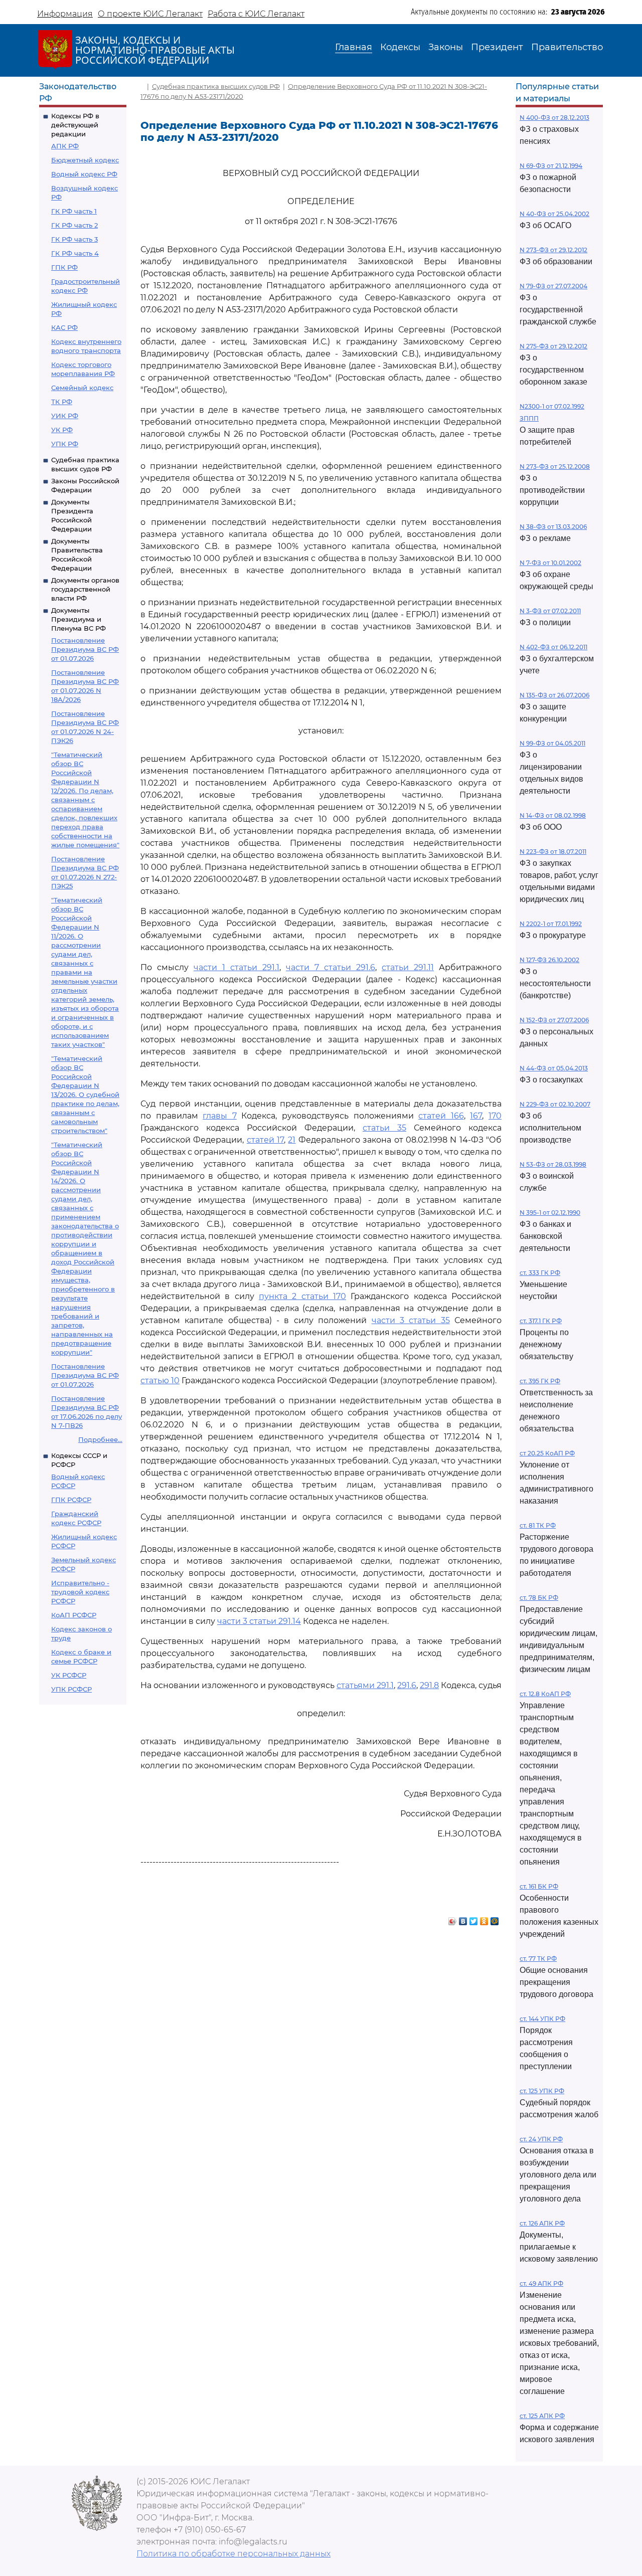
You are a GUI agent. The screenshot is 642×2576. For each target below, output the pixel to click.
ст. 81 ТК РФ (538, 1525)
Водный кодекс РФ (84, 174)
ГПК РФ (64, 267)
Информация (65, 14)
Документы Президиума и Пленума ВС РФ (78, 619)
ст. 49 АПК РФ (541, 2283)
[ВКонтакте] (463, 1919)
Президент (497, 47)
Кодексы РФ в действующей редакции (75, 125)
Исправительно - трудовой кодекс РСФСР (80, 1592)
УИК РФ (65, 416)
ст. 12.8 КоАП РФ (545, 1694)
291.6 (407, 1685)
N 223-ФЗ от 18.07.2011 (553, 852)
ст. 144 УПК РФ (542, 2019)
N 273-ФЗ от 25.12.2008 (555, 467)
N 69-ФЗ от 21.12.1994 (551, 166)
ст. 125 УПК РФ (542, 2091)
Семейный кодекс (82, 388)
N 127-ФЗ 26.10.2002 (549, 960)
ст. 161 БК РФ (539, 1886)
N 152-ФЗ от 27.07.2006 (554, 1020)
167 (476, 1116)
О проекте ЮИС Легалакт (150, 14)
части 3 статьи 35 (411, 1320)
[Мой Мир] (495, 1919)
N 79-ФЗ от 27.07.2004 (553, 286)
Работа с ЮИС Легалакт (256, 14)
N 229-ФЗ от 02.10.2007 (555, 1104)
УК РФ (62, 430)
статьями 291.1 (365, 1685)
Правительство (567, 47)
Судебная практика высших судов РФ (216, 86)
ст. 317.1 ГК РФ (541, 1321)
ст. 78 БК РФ (539, 1598)
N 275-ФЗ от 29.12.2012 (553, 346)
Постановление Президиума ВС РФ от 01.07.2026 (85, 649)
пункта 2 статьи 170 (302, 1296)
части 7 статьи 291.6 (331, 967)
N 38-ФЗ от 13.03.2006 (553, 527)
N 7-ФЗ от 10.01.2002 (550, 563)
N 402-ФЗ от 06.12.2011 (553, 647)
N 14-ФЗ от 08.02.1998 (553, 815)
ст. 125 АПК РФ (542, 2416)
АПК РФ (65, 146)
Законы (446, 47)
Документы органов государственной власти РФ (85, 589)
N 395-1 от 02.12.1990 (550, 1213)
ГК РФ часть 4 (75, 253)
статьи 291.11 (408, 967)
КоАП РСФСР (74, 1615)
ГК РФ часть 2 (74, 225)
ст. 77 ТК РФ (538, 1959)
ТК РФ (62, 402)
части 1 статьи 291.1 (236, 967)
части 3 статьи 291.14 (259, 1621)
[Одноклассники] (484, 1919)
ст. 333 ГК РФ (540, 1273)
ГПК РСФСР (71, 1500)
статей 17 (265, 1140)
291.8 (429, 1685)
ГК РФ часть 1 (74, 211)
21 (292, 1140)
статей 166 (441, 1116)
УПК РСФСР (71, 1689)
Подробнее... (100, 1439)
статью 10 (160, 1381)
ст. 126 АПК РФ (542, 2223)
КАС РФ (64, 327)
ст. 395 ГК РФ (540, 1381)
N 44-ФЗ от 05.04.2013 (554, 1068)
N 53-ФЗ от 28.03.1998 (553, 1164)
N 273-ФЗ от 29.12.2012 (553, 250)
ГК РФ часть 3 (74, 239)
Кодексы (400, 47)
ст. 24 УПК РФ (541, 2139)
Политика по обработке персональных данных (233, 2554)
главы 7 (220, 1116)
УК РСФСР (69, 1675)
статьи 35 (384, 1128)
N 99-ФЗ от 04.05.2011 (552, 743)
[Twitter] (474, 1919)
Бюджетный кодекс (85, 160)
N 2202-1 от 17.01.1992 (551, 924)
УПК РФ (65, 444)
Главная (354, 47)
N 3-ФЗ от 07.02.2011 (550, 611)
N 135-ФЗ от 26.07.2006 (554, 695)
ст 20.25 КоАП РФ (547, 1453)
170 (495, 1116)
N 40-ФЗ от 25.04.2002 (554, 214)
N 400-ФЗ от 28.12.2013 (554, 118)
